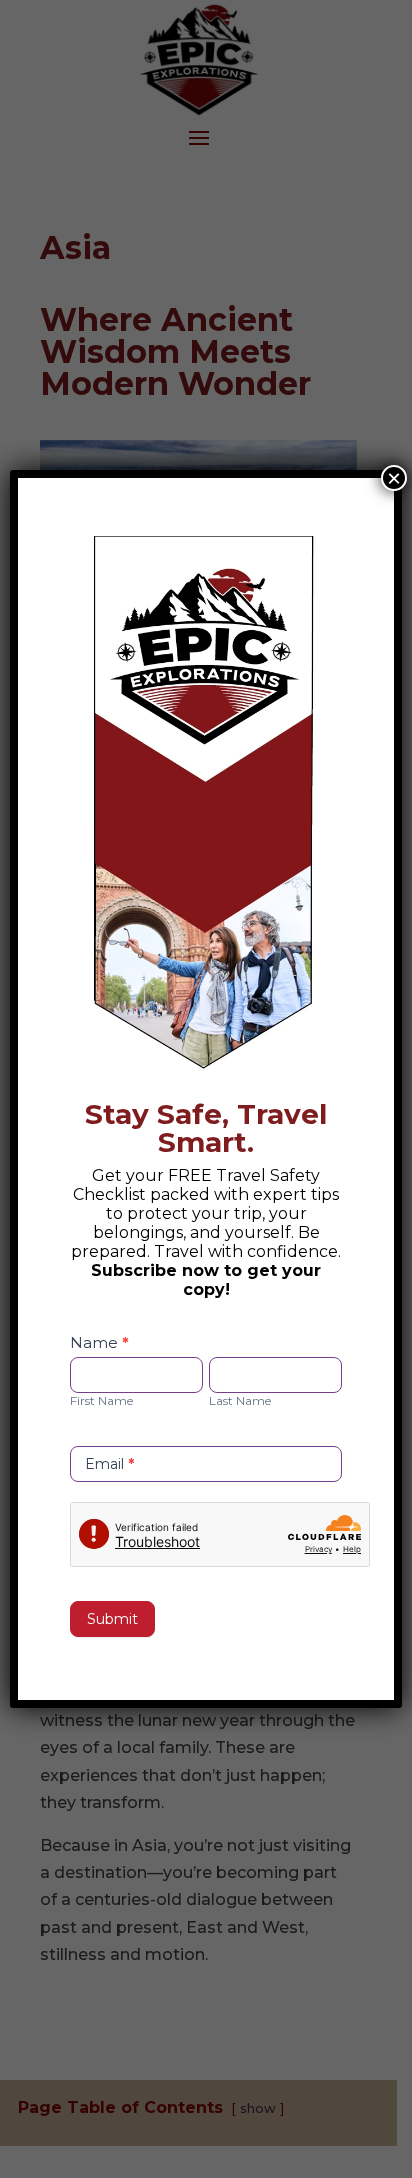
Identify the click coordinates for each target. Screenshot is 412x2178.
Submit (112, 1619)
